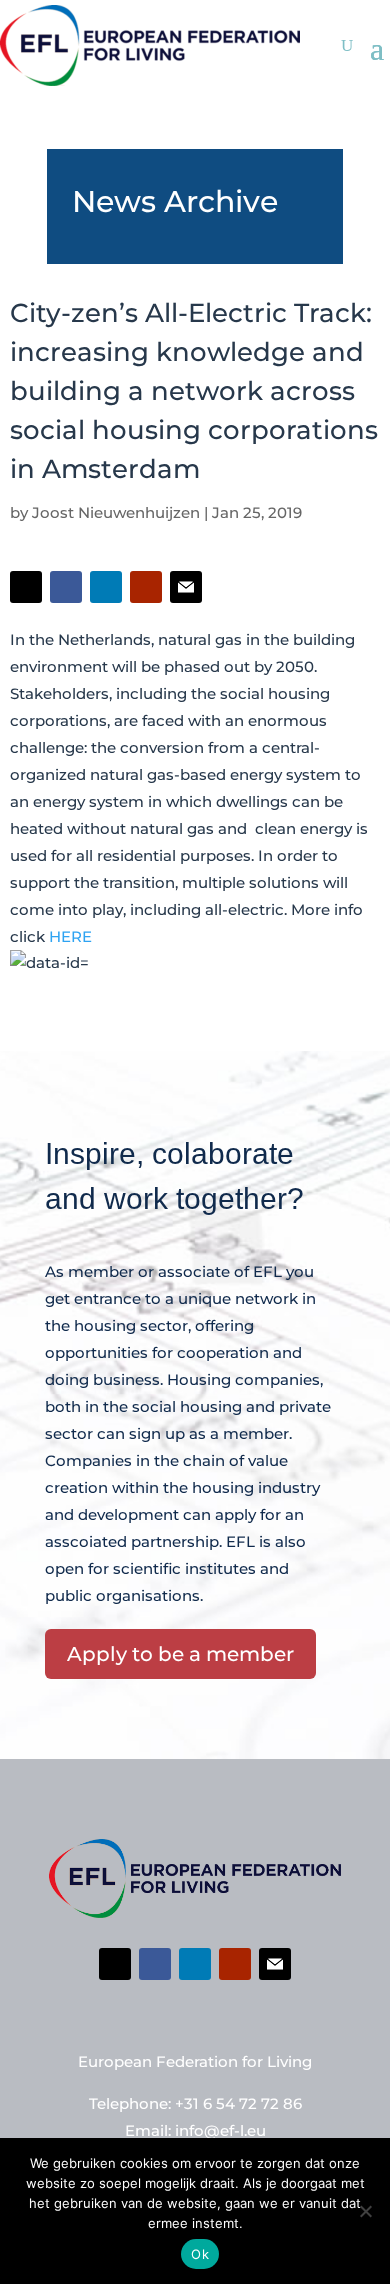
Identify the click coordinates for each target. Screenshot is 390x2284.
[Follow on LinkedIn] (106, 587)
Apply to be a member (180, 1654)
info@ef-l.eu (220, 2130)
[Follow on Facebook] (66, 587)
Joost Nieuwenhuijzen (116, 512)
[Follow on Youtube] (146, 587)
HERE (70, 936)
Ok (200, 2254)
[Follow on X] (26, 587)
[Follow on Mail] (186, 587)
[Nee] (365, 2211)
